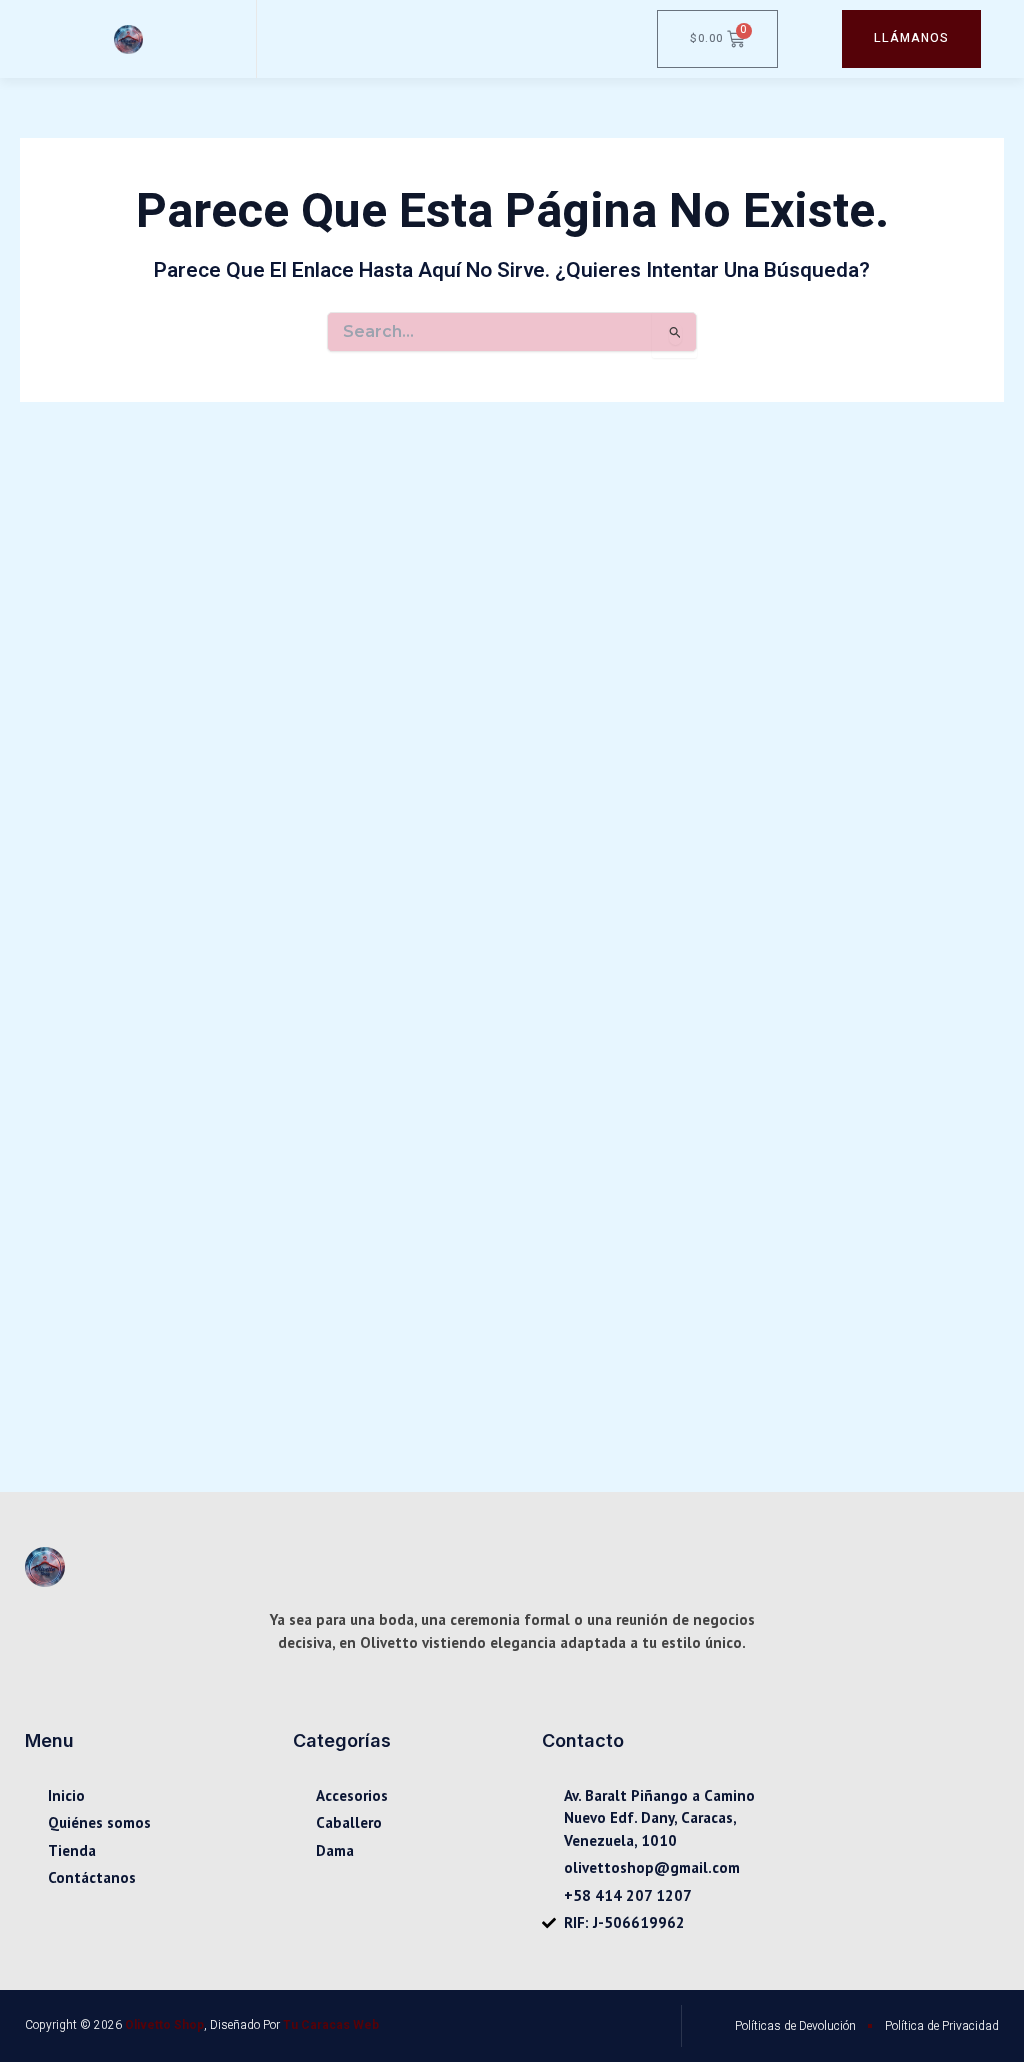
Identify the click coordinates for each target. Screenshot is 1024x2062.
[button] (273, 39)
